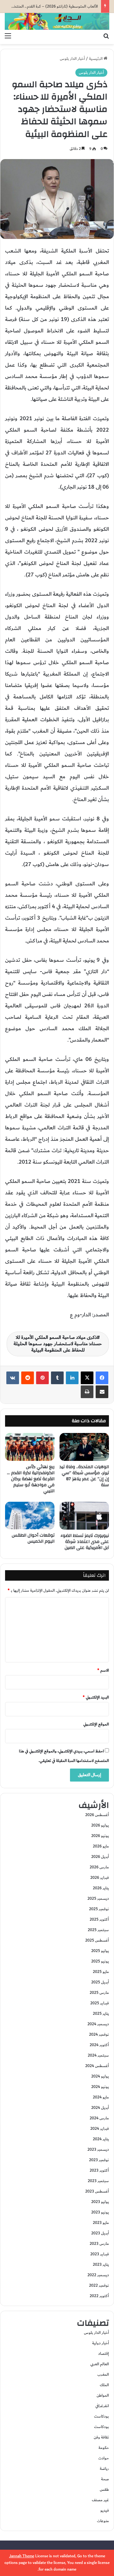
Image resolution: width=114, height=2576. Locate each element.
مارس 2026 (99, 1867)
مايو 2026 (101, 1846)
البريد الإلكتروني (96, 1697)
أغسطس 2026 (97, 1815)
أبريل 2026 (100, 1857)
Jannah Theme (22, 2556)
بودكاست (101, 2416)
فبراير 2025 (100, 2003)
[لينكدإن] (72, 1378)
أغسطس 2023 (97, 2191)
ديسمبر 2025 (98, 1898)
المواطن (103, 2395)
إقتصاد (104, 2354)
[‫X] (87, 1378)
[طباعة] (87, 1392)
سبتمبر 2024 (98, 2055)
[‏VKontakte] (13, 1378)
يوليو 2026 (100, 1825)
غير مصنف (100, 2500)
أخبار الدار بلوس (72, 59)
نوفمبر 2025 (99, 1909)
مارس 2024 (99, 2118)
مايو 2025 (101, 1972)
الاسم (103, 1670)
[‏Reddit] (28, 1378)
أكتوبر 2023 (99, 2170)
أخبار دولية (101, 2343)
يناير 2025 (101, 2014)
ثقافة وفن (101, 2437)
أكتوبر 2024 (99, 2045)
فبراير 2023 (100, 2254)
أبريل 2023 (100, 2233)
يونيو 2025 (100, 1961)
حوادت (104, 2458)
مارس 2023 (99, 2244)
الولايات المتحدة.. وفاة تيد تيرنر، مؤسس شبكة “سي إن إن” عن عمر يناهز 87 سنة (84, 1476)
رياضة (104, 2469)
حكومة (104, 2448)
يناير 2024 (101, 2139)
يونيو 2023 (100, 2212)
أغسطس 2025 (97, 1940)
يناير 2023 (101, 2264)
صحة (105, 2479)
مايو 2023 (101, 2223)
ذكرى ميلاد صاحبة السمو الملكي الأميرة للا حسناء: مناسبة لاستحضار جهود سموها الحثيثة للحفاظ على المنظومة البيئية (58, 1344)
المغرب (103, 2374)
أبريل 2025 (100, 1982)
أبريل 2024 (100, 2108)
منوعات (103, 2521)
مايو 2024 (101, 2097)
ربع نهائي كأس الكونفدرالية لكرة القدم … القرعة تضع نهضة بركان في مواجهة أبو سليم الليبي (31, 1479)
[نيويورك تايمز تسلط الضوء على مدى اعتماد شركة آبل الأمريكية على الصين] (84, 1516)
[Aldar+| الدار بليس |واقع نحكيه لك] (57, 21)
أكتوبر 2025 (99, 1919)
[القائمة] (8, 36)
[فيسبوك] (102, 1378)
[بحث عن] (106, 36)
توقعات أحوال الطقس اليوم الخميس (33, 1538)
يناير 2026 (101, 1888)
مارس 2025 (99, 1993)
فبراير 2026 (100, 1878)
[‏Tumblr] (57, 1378)
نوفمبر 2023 (99, 2160)
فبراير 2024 (100, 2129)
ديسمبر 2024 (98, 2024)
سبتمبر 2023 (98, 2181)
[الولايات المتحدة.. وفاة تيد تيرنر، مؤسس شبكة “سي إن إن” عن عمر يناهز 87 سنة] (84, 1447)
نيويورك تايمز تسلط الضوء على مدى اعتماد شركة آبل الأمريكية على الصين (85, 1542)
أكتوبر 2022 (99, 2296)
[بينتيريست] (42, 1378)
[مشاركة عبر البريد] (102, 1392)
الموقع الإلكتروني (96, 1724)
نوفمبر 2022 (99, 2285)
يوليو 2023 (100, 2202)
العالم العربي (100, 2364)
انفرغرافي (102, 2406)
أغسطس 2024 (97, 2066)
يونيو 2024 (100, 2087)
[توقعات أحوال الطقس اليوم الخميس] (30, 1516)
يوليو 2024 (100, 2076)
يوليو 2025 (100, 1951)
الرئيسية (96, 59)
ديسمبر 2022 (98, 2275)
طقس (104, 2489)
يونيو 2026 (100, 1836)
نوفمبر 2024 (99, 2034)
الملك (104, 2385)
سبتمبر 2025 (98, 1930)
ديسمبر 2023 (98, 2149)
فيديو (105, 2510)
